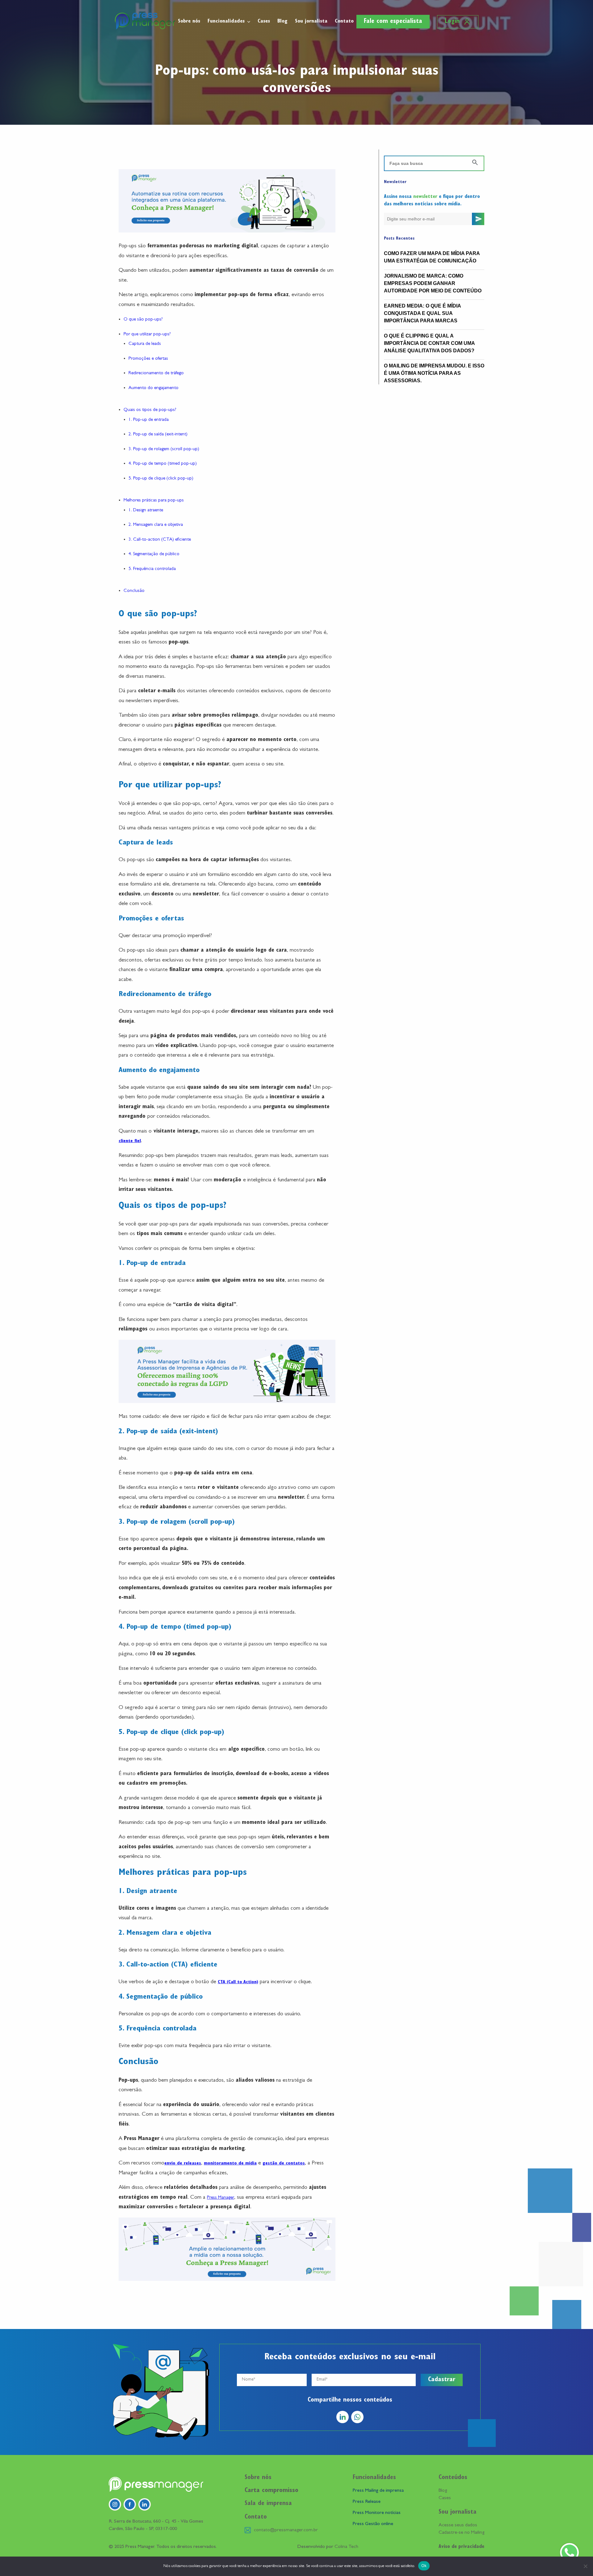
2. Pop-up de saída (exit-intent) (158, 435)
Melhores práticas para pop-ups (154, 501)
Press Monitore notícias (377, 2513)
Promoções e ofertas (148, 359)
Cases (264, 21)
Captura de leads (145, 344)
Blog (282, 21)
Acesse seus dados (458, 2525)
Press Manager (221, 2198)
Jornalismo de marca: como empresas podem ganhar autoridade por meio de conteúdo (433, 283)
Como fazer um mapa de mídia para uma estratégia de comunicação (432, 257)
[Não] (585, 2566)
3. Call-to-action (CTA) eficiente (160, 540)
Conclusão (134, 591)
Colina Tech (346, 2547)
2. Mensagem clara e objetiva (156, 525)
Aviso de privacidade (461, 2547)
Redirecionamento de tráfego (156, 373)
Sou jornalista (311, 21)
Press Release (367, 2502)
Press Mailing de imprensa (378, 2491)
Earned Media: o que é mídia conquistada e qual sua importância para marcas (422, 313)
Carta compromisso (271, 2491)
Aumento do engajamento (154, 388)
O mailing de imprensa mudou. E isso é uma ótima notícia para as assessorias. (434, 373)
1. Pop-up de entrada (149, 420)
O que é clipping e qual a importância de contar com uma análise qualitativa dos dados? (429, 343)
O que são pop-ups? (143, 320)
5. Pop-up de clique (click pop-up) (161, 479)
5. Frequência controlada (152, 569)
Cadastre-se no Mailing (461, 2533)
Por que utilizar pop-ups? (147, 335)
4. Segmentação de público (154, 554)
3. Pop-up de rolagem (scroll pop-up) (164, 449)
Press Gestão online (373, 2524)
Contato (344, 21)
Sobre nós (189, 21)
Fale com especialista (393, 22)
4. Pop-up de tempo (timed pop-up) (163, 464)
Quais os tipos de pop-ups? (150, 410)
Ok (424, 2566)
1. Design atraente (146, 511)
